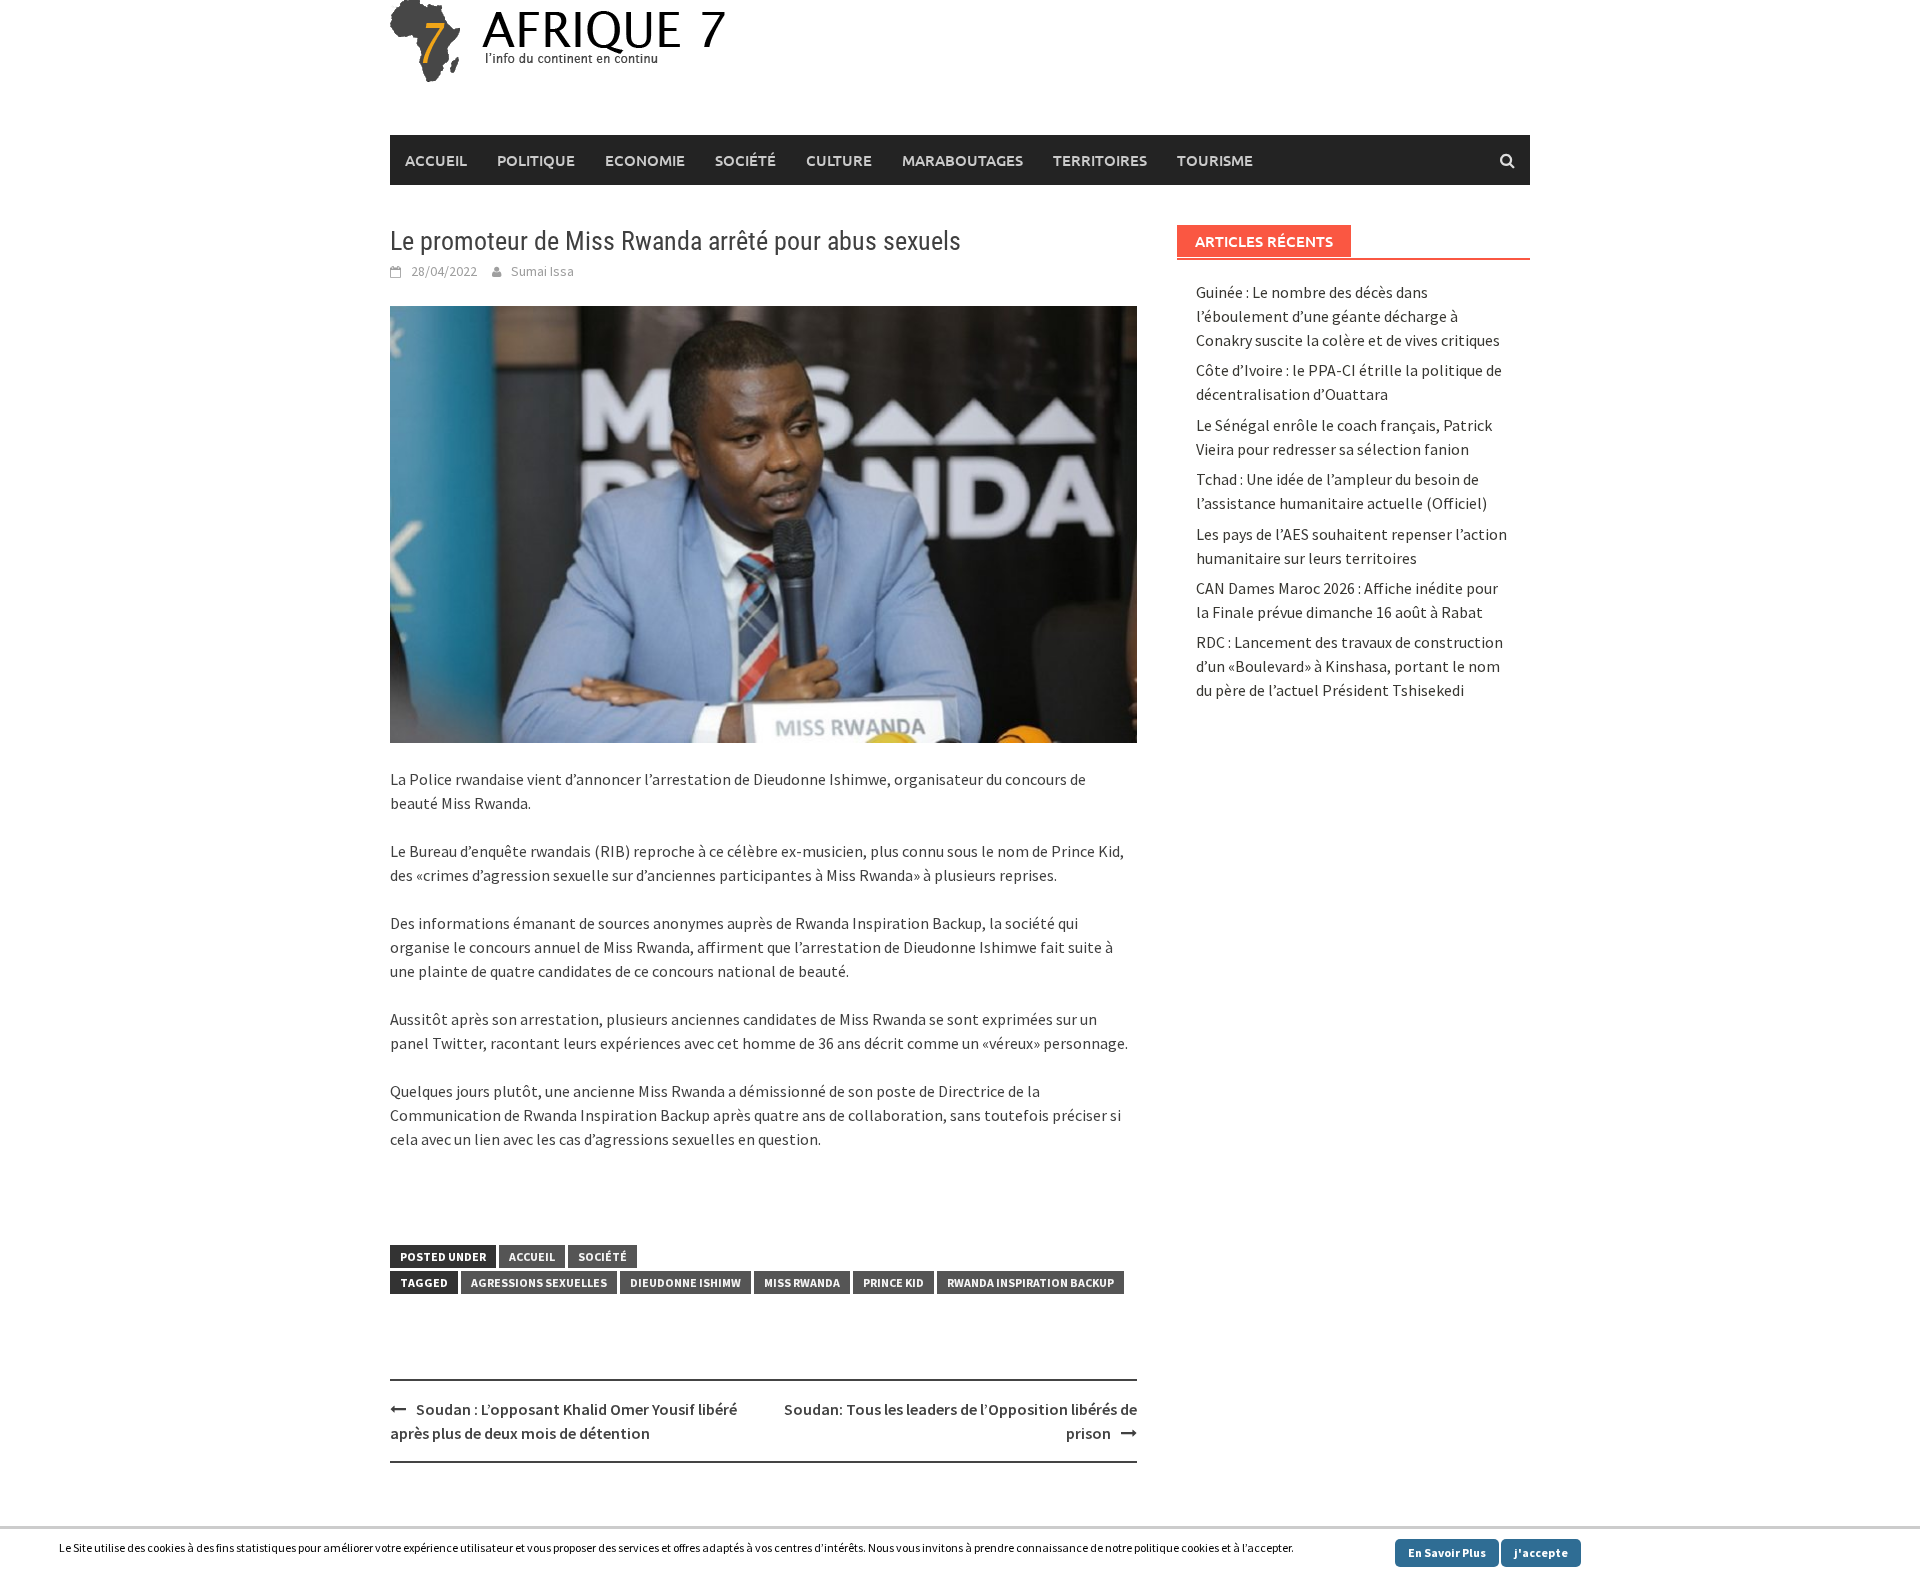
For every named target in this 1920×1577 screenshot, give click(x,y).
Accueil (436, 160)
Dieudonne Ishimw (685, 1282)
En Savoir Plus (1447, 1552)
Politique (536, 160)
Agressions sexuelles (539, 1282)
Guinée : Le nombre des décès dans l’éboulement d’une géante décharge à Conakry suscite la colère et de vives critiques (1348, 316)
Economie (645, 160)
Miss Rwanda (802, 1282)
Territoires (1100, 160)
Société (745, 160)
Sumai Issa (542, 271)
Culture (839, 160)
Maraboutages (962, 160)
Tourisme (1215, 160)
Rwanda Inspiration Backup (1030, 1282)
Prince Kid (893, 1282)
